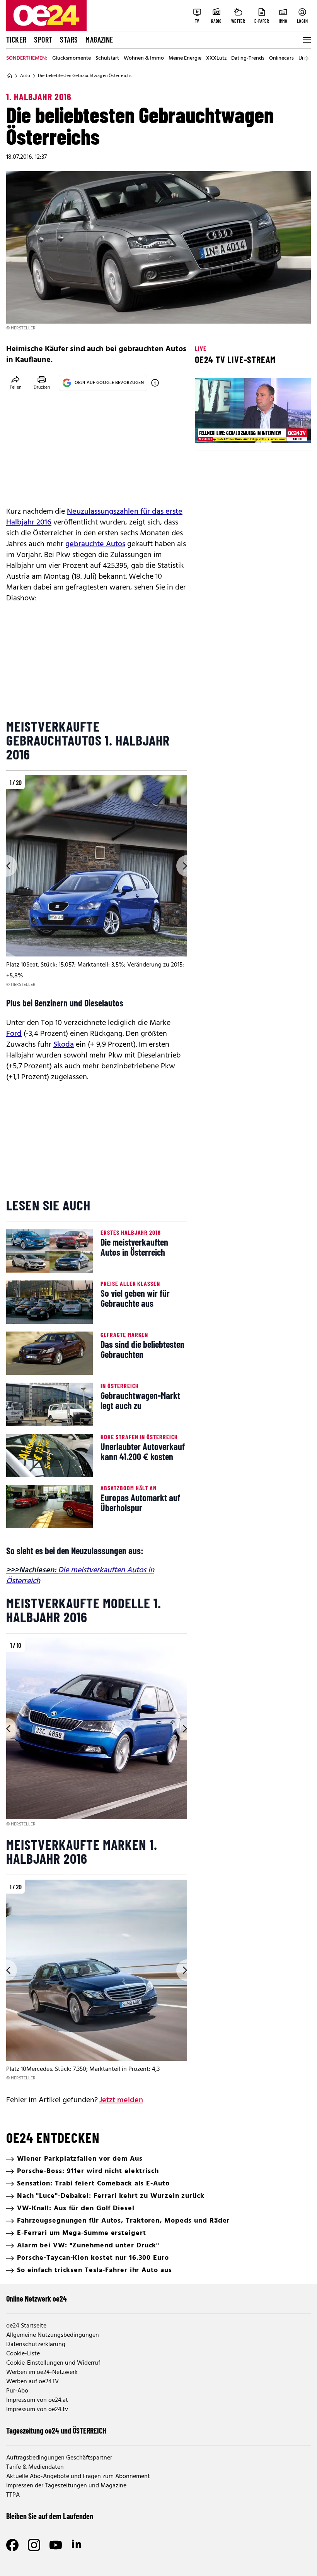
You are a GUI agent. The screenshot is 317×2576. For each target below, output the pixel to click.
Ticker (16, 39)
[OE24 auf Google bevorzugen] (155, 383)
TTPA (13, 2495)
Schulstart (107, 58)
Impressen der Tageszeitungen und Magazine (66, 2486)
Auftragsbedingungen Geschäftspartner (59, 2458)
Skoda (64, 1045)
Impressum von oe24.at (37, 2400)
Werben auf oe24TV (32, 2382)
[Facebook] (12, 2545)
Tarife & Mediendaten (35, 2467)
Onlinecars (281, 58)
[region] (97, 882)
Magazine (99, 39)
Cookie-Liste (23, 2354)
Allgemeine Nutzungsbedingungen (53, 2335)
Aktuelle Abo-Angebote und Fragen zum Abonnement (78, 2477)
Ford (14, 1034)
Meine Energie (185, 58)
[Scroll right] (307, 58)
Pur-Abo (17, 2391)
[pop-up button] (286, 430)
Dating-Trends (248, 58)
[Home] (9, 76)
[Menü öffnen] (306, 40)
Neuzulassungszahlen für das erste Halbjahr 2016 (94, 517)
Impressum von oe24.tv (37, 2410)
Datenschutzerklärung (36, 2345)
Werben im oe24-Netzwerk (42, 2372)
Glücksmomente (72, 58)
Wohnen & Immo (144, 58)
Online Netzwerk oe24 (37, 2298)
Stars (69, 39)
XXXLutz (216, 58)
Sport (43, 39)
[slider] (233, 430)
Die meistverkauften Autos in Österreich (80, 1576)
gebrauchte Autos (95, 544)
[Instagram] (34, 2545)
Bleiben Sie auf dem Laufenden (50, 2516)
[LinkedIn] (77, 2545)
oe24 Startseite (26, 2326)
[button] (207, 430)
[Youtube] (56, 2545)
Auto (25, 76)
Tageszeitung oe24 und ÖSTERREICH (56, 2430)
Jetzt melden (121, 2100)
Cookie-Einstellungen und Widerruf (53, 2363)
